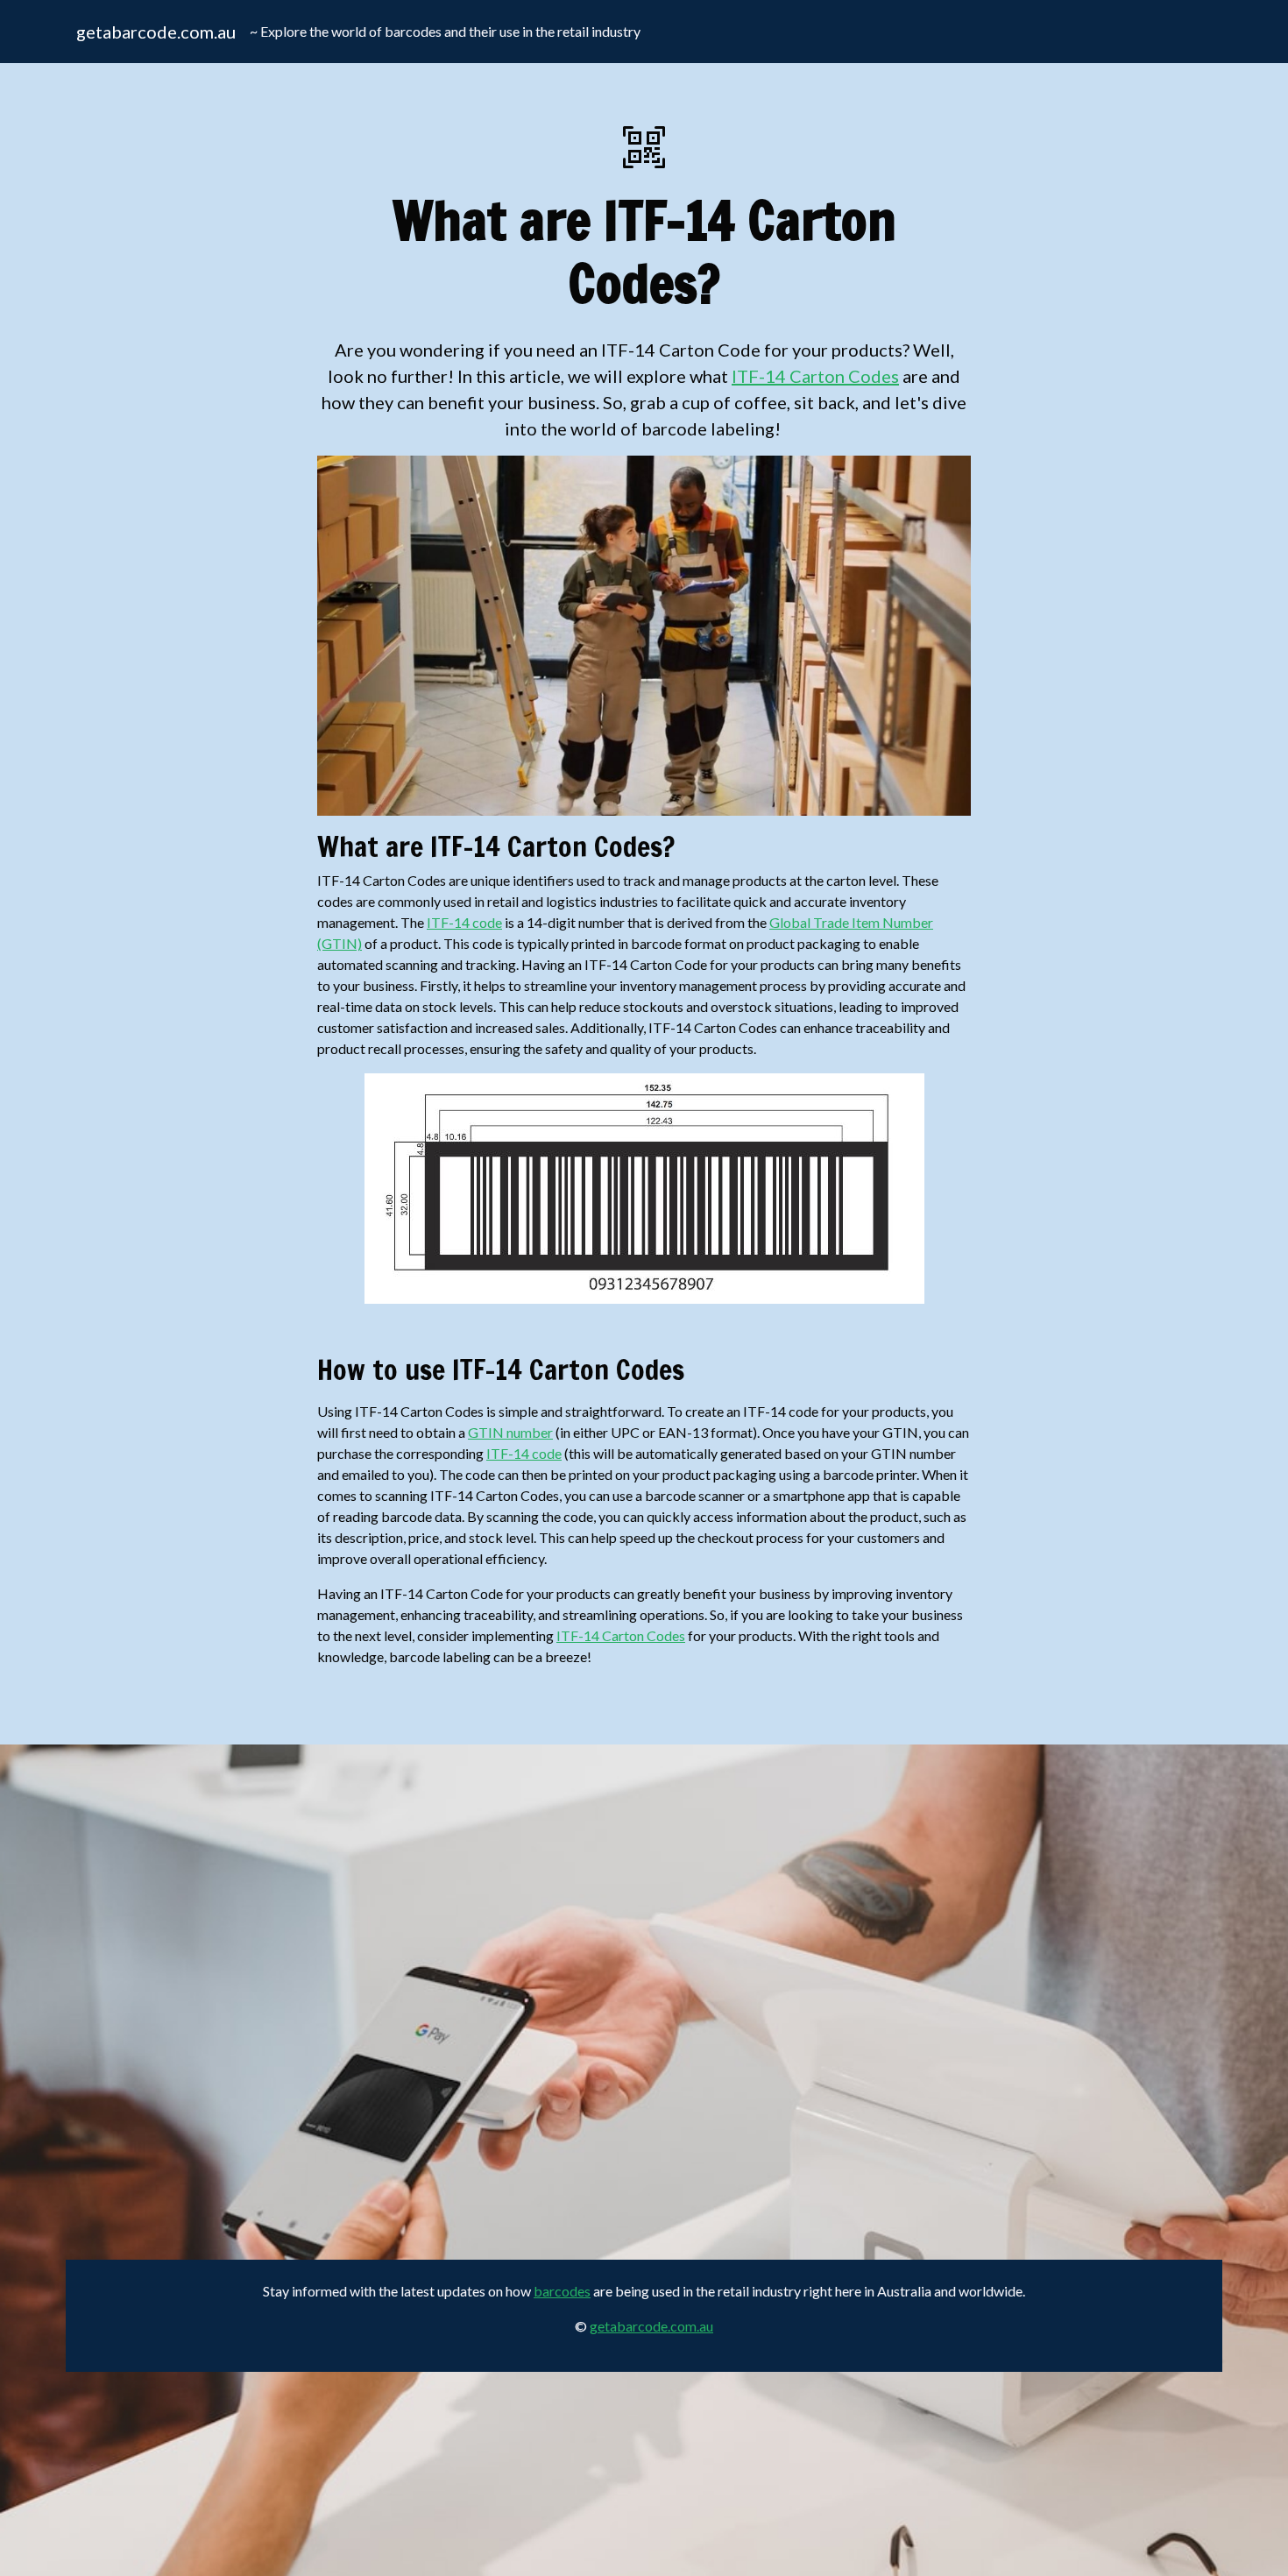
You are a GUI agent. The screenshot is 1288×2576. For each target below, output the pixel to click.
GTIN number (510, 1432)
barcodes (562, 2291)
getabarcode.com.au (156, 32)
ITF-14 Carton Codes (815, 376)
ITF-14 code (464, 922)
